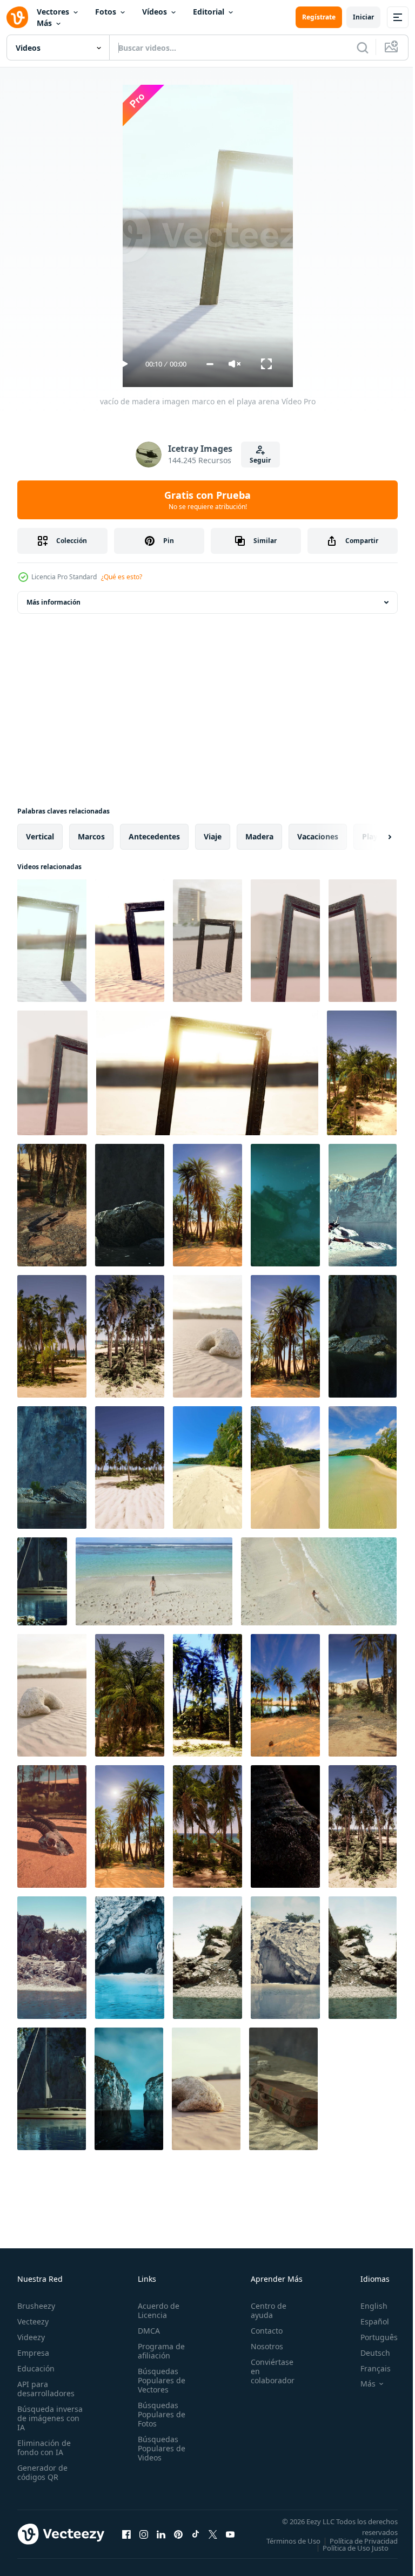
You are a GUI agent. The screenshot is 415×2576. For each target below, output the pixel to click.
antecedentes (154, 836)
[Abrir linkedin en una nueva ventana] (161, 2538)
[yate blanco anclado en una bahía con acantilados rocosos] (42, 1581)
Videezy (31, 2337)
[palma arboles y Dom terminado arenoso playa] (207, 1205)
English (366, 2306)
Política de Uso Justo (347, 2555)
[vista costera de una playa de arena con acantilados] (52, 1958)
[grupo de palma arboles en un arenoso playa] (363, 1826)
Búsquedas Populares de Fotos (158, 2414)
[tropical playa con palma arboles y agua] (285, 1695)
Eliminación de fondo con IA (44, 2448)
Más (44, 23)
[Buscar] (363, 48)
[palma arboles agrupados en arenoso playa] (130, 1336)
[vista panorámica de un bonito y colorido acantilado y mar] (130, 1205)
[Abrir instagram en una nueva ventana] (144, 2538)
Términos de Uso (363, 2541)
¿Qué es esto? (122, 577)
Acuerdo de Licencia (155, 2310)
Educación (36, 2368)
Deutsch (367, 2353)
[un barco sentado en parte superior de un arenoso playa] (52, 1205)
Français (367, 2368)
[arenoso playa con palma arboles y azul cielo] (130, 1467)
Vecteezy (33, 2321)
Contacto (261, 2331)
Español (367, 2321)
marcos (91, 836)
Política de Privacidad (356, 2548)
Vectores (53, 12)
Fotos (106, 12)
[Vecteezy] (17, 17)
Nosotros (261, 2346)
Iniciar (363, 17)
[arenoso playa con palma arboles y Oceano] (362, 1073)
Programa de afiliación (158, 2351)
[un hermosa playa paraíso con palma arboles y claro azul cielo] (207, 1695)
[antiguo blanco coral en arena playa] (207, 1336)
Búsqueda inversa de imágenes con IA (50, 2418)
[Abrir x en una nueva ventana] (213, 2538)
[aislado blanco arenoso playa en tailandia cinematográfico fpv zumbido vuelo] (207, 1467)
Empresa (33, 2353)
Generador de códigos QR (42, 2472)
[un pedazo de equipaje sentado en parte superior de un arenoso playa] (283, 2089)
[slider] (210, 364)
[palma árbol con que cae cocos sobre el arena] (363, 1695)
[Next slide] (372, 837)
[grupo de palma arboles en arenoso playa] (285, 1336)
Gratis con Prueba (207, 500)
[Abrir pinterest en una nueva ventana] (178, 2538)
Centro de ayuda (263, 2310)
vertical (40, 836)
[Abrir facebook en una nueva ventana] (126, 2538)
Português (371, 2337)
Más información (53, 602)
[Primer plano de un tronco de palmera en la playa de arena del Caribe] (285, 1826)
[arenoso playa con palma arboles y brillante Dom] (130, 1826)
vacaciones (318, 836)
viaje (213, 836)
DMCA (146, 2331)
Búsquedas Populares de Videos (158, 2448)
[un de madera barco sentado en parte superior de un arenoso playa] (285, 1205)
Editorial (209, 12)
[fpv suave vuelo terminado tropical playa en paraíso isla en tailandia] (285, 1467)
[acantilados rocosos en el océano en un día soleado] (363, 1336)
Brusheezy (36, 2306)
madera (259, 836)
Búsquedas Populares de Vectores (158, 2380)
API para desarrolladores (46, 2389)
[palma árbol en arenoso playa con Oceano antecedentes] (130, 1695)
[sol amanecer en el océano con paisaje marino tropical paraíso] (363, 1205)
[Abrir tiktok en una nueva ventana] (196, 2538)
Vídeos (155, 12)
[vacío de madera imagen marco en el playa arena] (52, 941)
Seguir (260, 460)
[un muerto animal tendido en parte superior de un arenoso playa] (52, 1826)
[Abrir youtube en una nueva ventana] (230, 2538)
